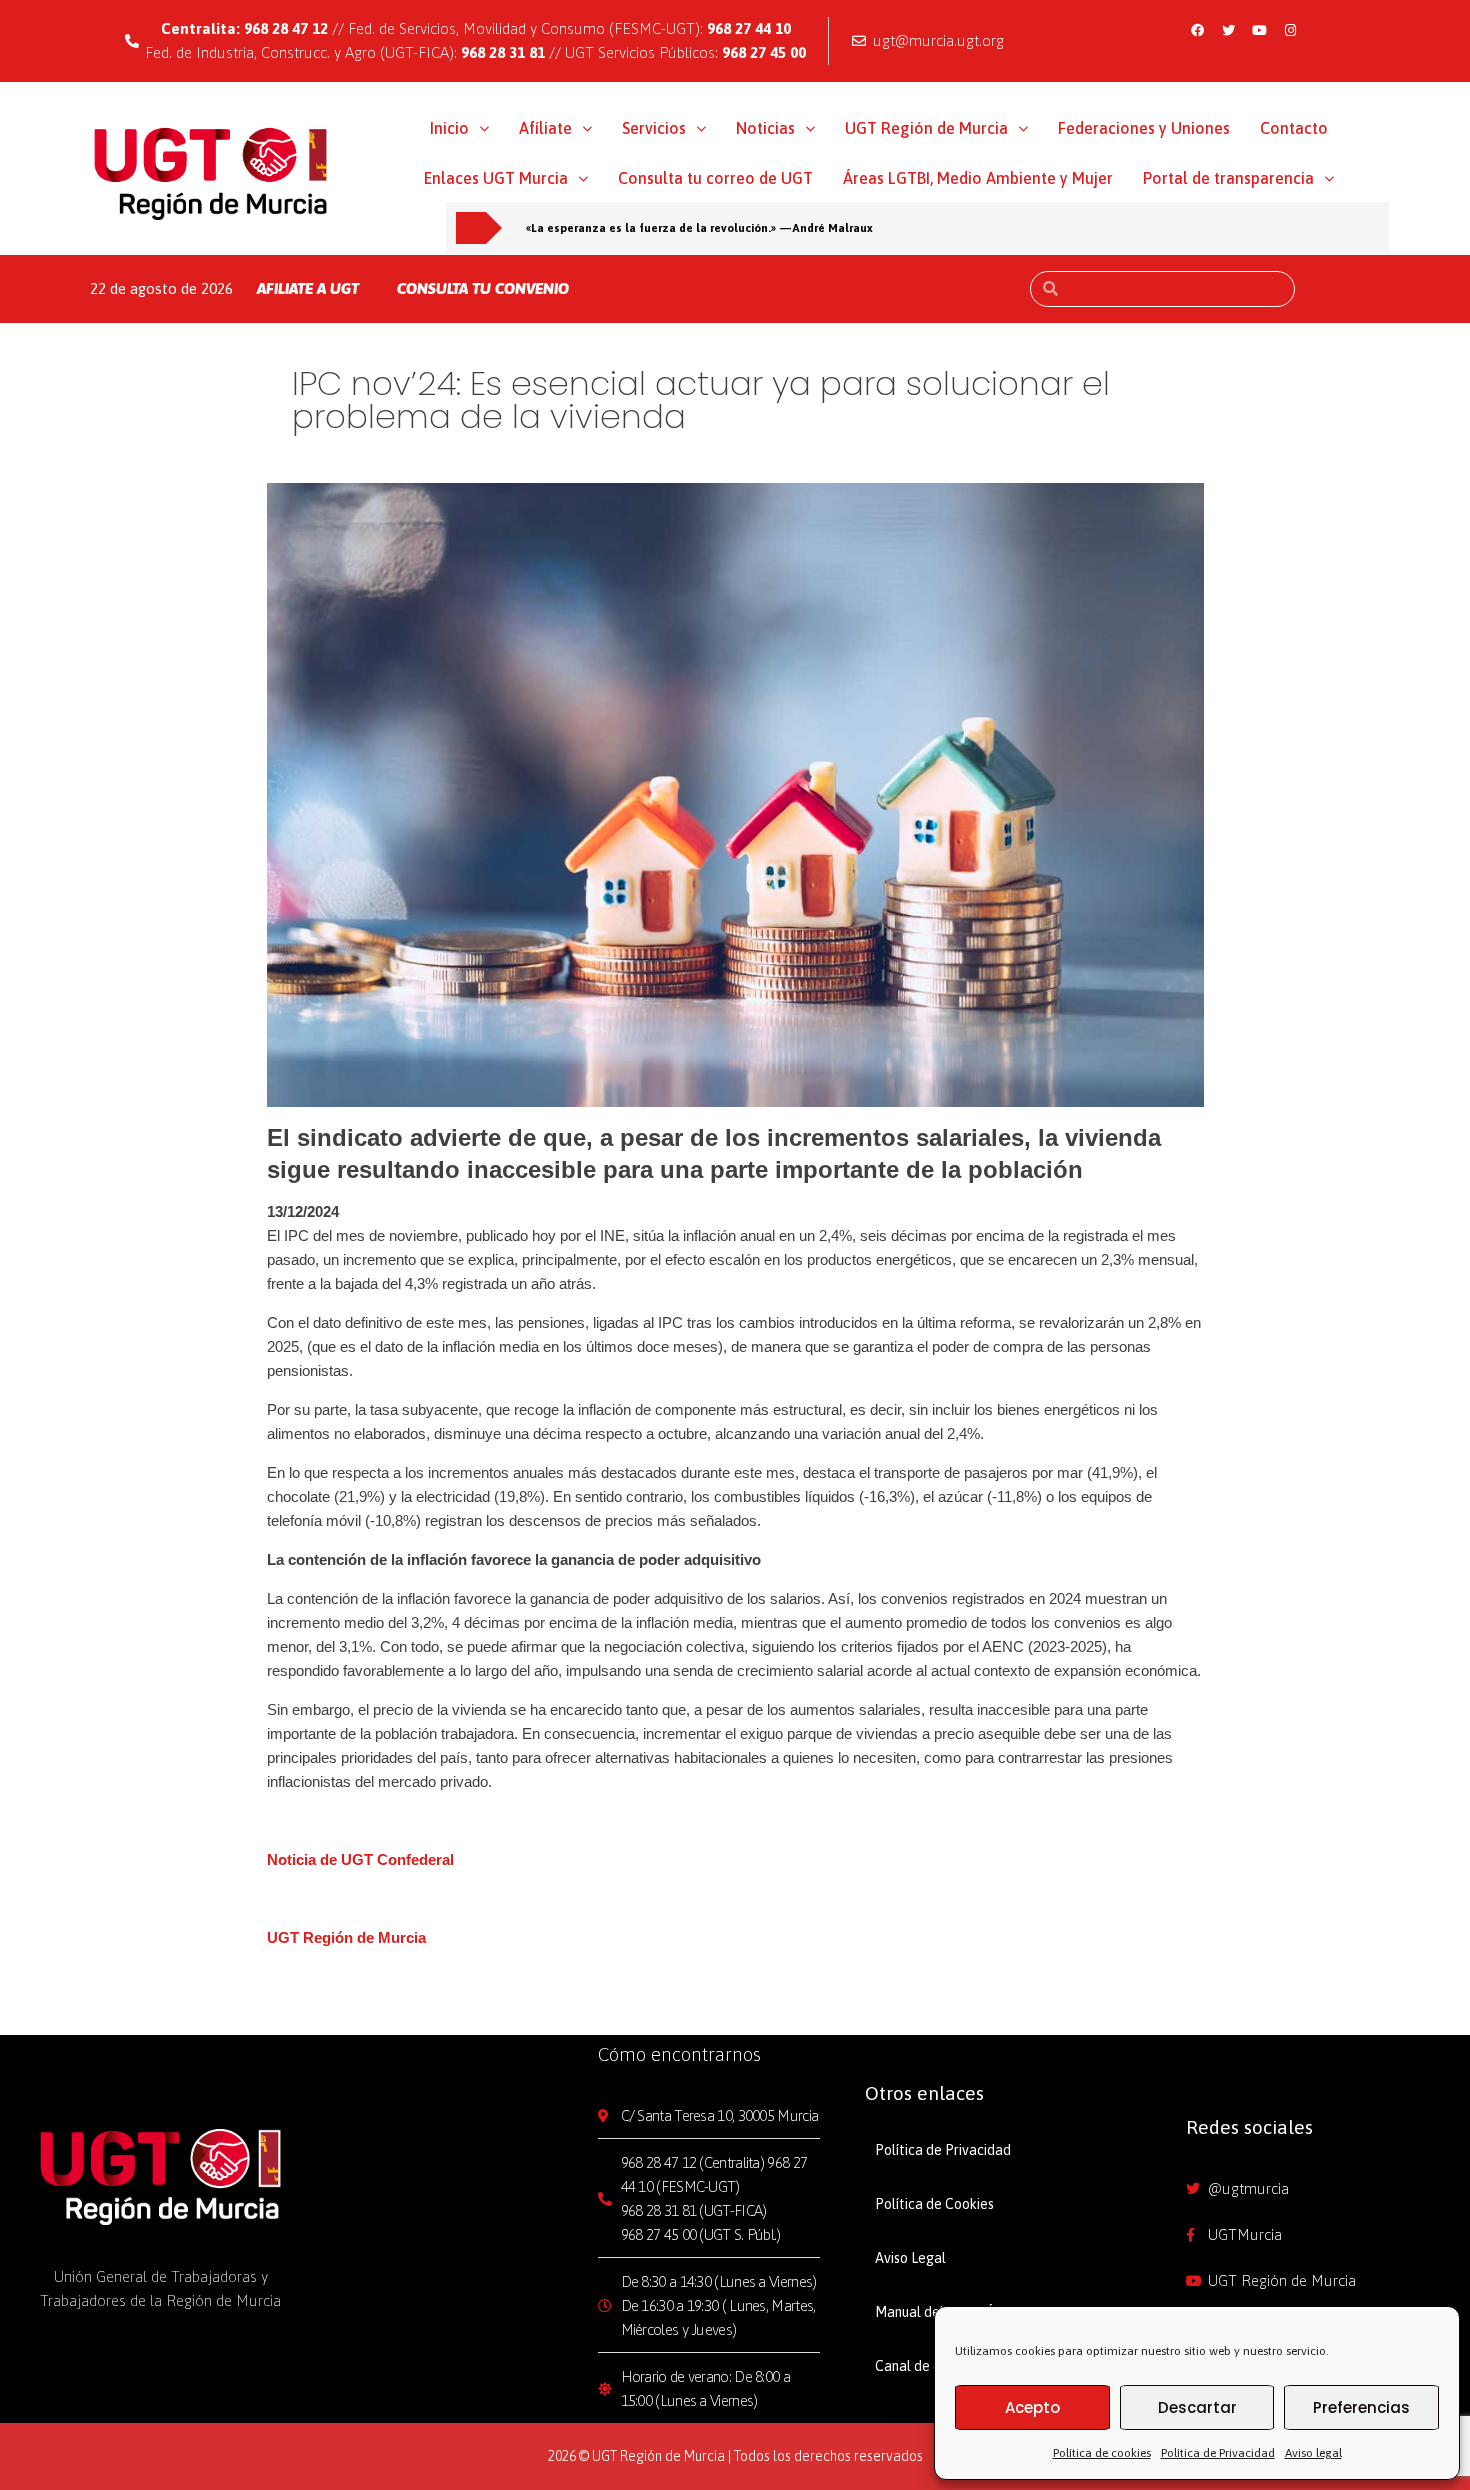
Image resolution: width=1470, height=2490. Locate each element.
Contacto (1294, 128)
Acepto (1032, 2407)
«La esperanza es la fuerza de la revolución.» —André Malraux (699, 227)
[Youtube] (1259, 30)
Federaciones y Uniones (1144, 128)
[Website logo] (211, 173)
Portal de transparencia (1228, 178)
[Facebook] (1197, 30)
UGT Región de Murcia (926, 128)
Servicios (654, 128)
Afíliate (545, 128)
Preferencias (1361, 2407)
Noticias (765, 128)
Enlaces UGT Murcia (496, 178)
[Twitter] (1228, 30)
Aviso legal (1313, 2453)
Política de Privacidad (1218, 2453)
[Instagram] (1290, 30)
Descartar (1197, 2407)
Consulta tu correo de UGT (715, 178)
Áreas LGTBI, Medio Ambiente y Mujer (978, 178)
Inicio (449, 128)
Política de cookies (1102, 2453)
